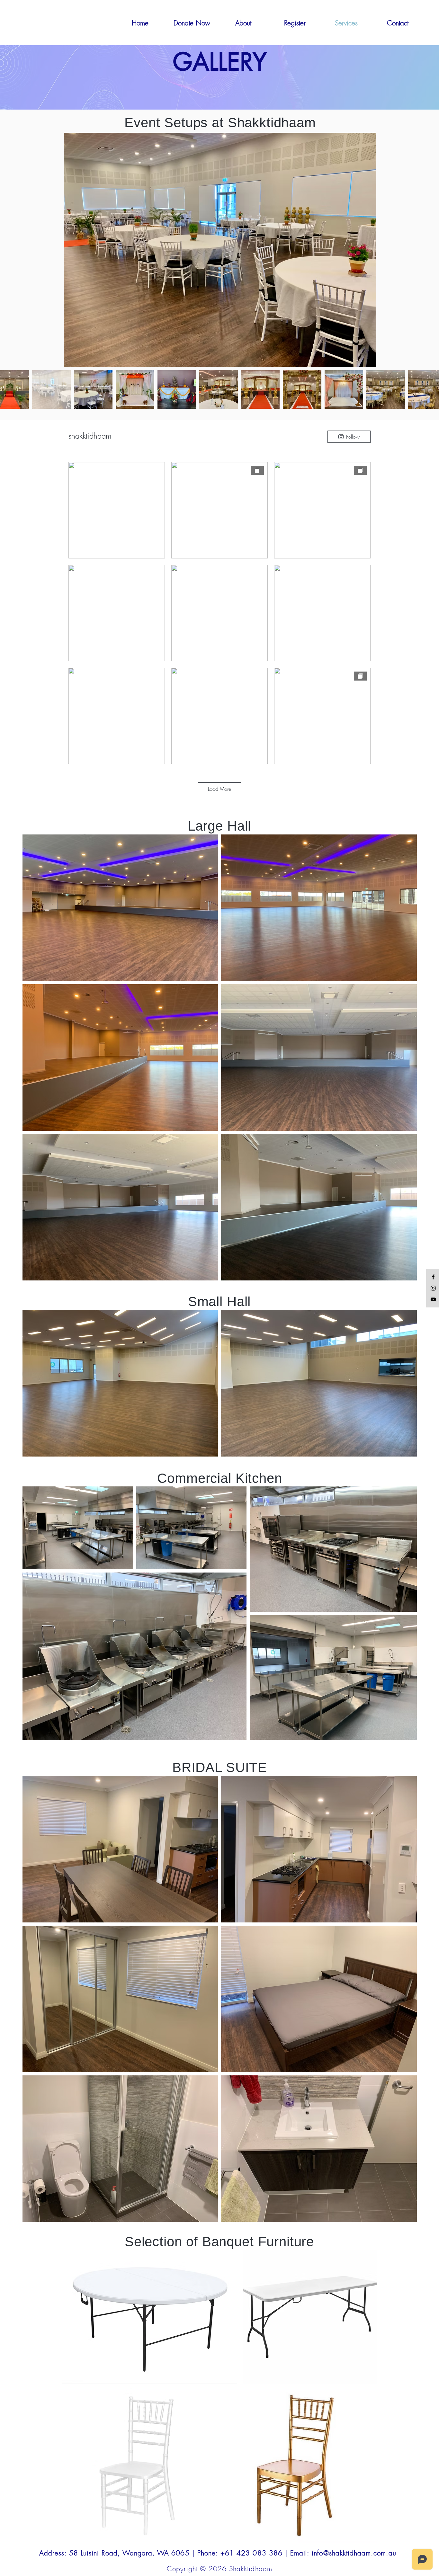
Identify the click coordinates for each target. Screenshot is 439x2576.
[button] (398, 23)
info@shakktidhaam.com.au (354, 2553)
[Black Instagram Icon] (433, 1288)
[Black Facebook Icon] (433, 1277)
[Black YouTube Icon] (433, 1299)
